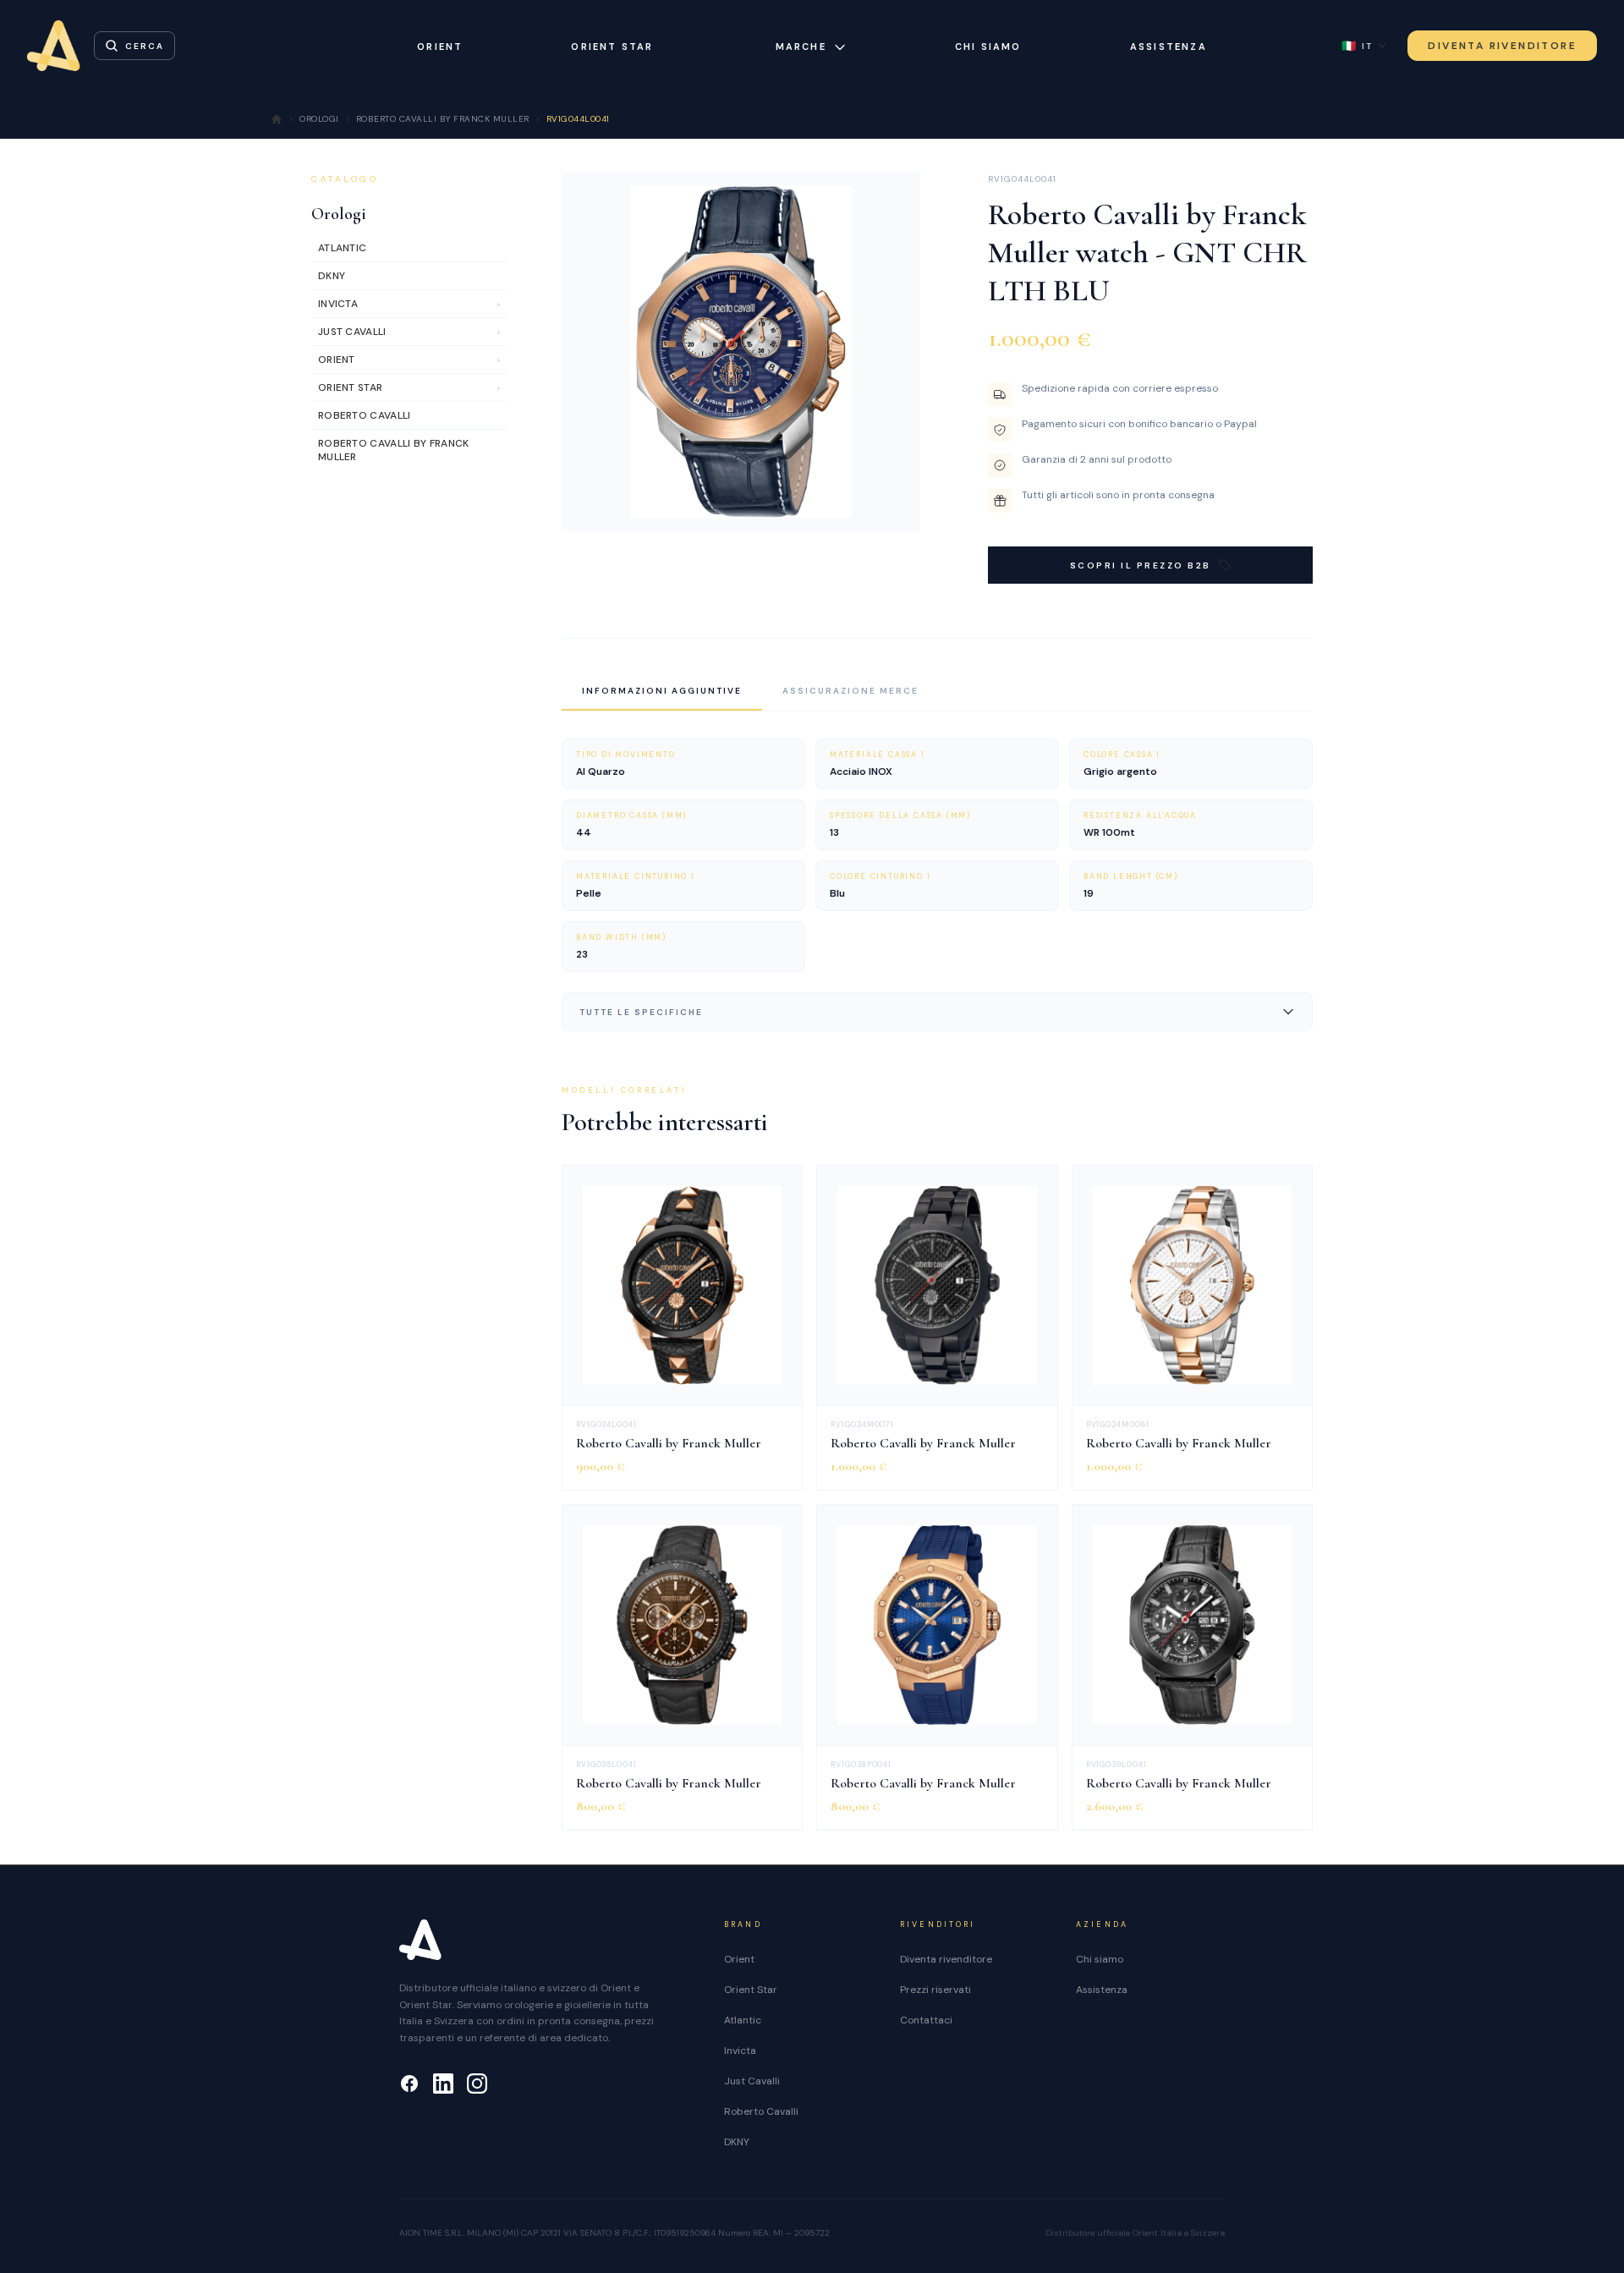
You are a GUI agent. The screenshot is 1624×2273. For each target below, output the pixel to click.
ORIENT (440, 47)
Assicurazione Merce (850, 691)
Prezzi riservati (935, 1990)
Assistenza (1169, 47)
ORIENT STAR (612, 47)
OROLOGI (319, 119)
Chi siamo (988, 47)
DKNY (737, 2142)
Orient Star (751, 1990)
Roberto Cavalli (761, 2111)
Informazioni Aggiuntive (662, 691)
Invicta (740, 2051)
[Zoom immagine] (894, 505)
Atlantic (743, 2020)
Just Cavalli (752, 2081)
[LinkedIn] (443, 2084)
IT (1357, 46)
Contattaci (926, 2020)
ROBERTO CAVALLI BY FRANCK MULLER (443, 119)
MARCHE (801, 47)
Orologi (339, 214)
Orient (739, 1959)
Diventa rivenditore (946, 1959)
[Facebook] (409, 2084)
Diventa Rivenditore (1502, 46)
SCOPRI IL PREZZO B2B (1141, 566)
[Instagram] (477, 2084)
